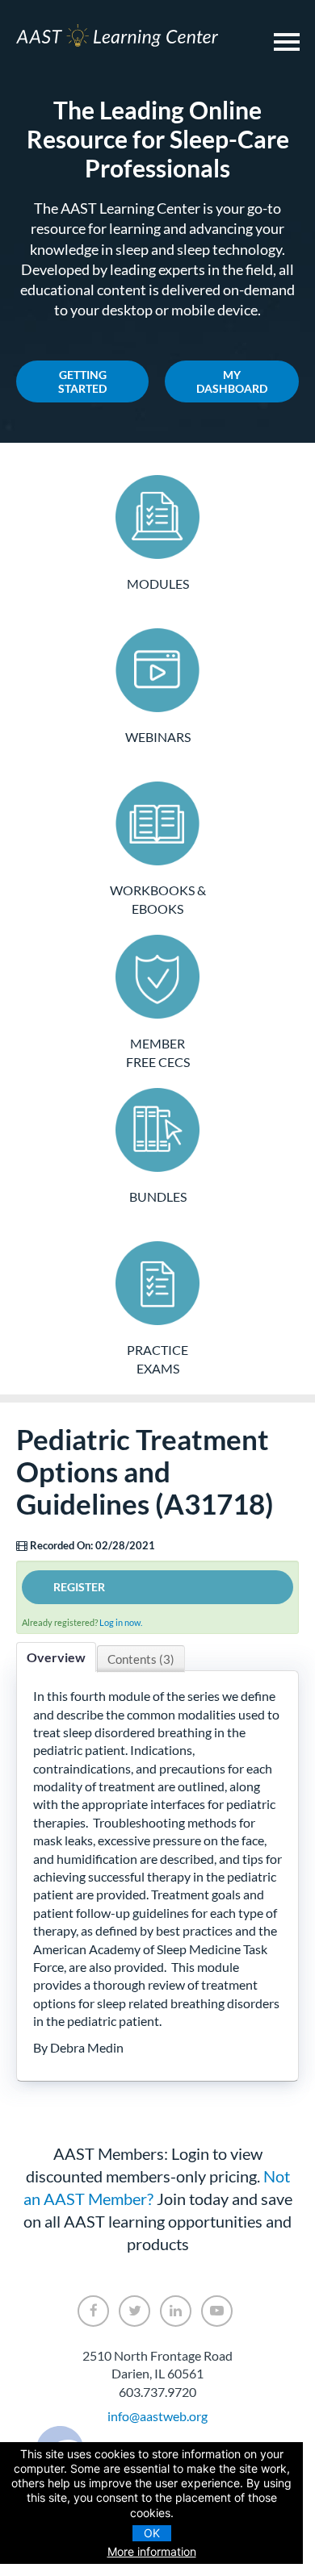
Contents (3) (141, 1659)
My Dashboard (232, 381)
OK (152, 2533)
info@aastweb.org (157, 2416)
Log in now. (121, 1622)
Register (79, 1587)
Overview (56, 1657)
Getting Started (82, 381)
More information (152, 2551)
